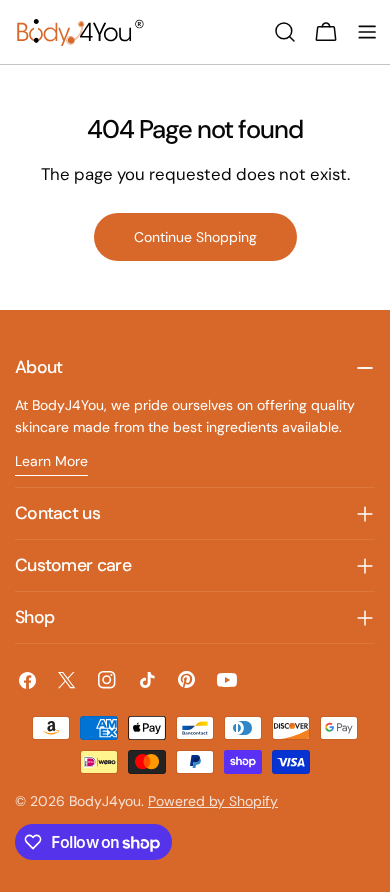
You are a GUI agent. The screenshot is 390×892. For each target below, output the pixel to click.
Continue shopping (195, 237)
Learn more (51, 461)
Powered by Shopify (213, 801)
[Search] (285, 32)
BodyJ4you (105, 801)
